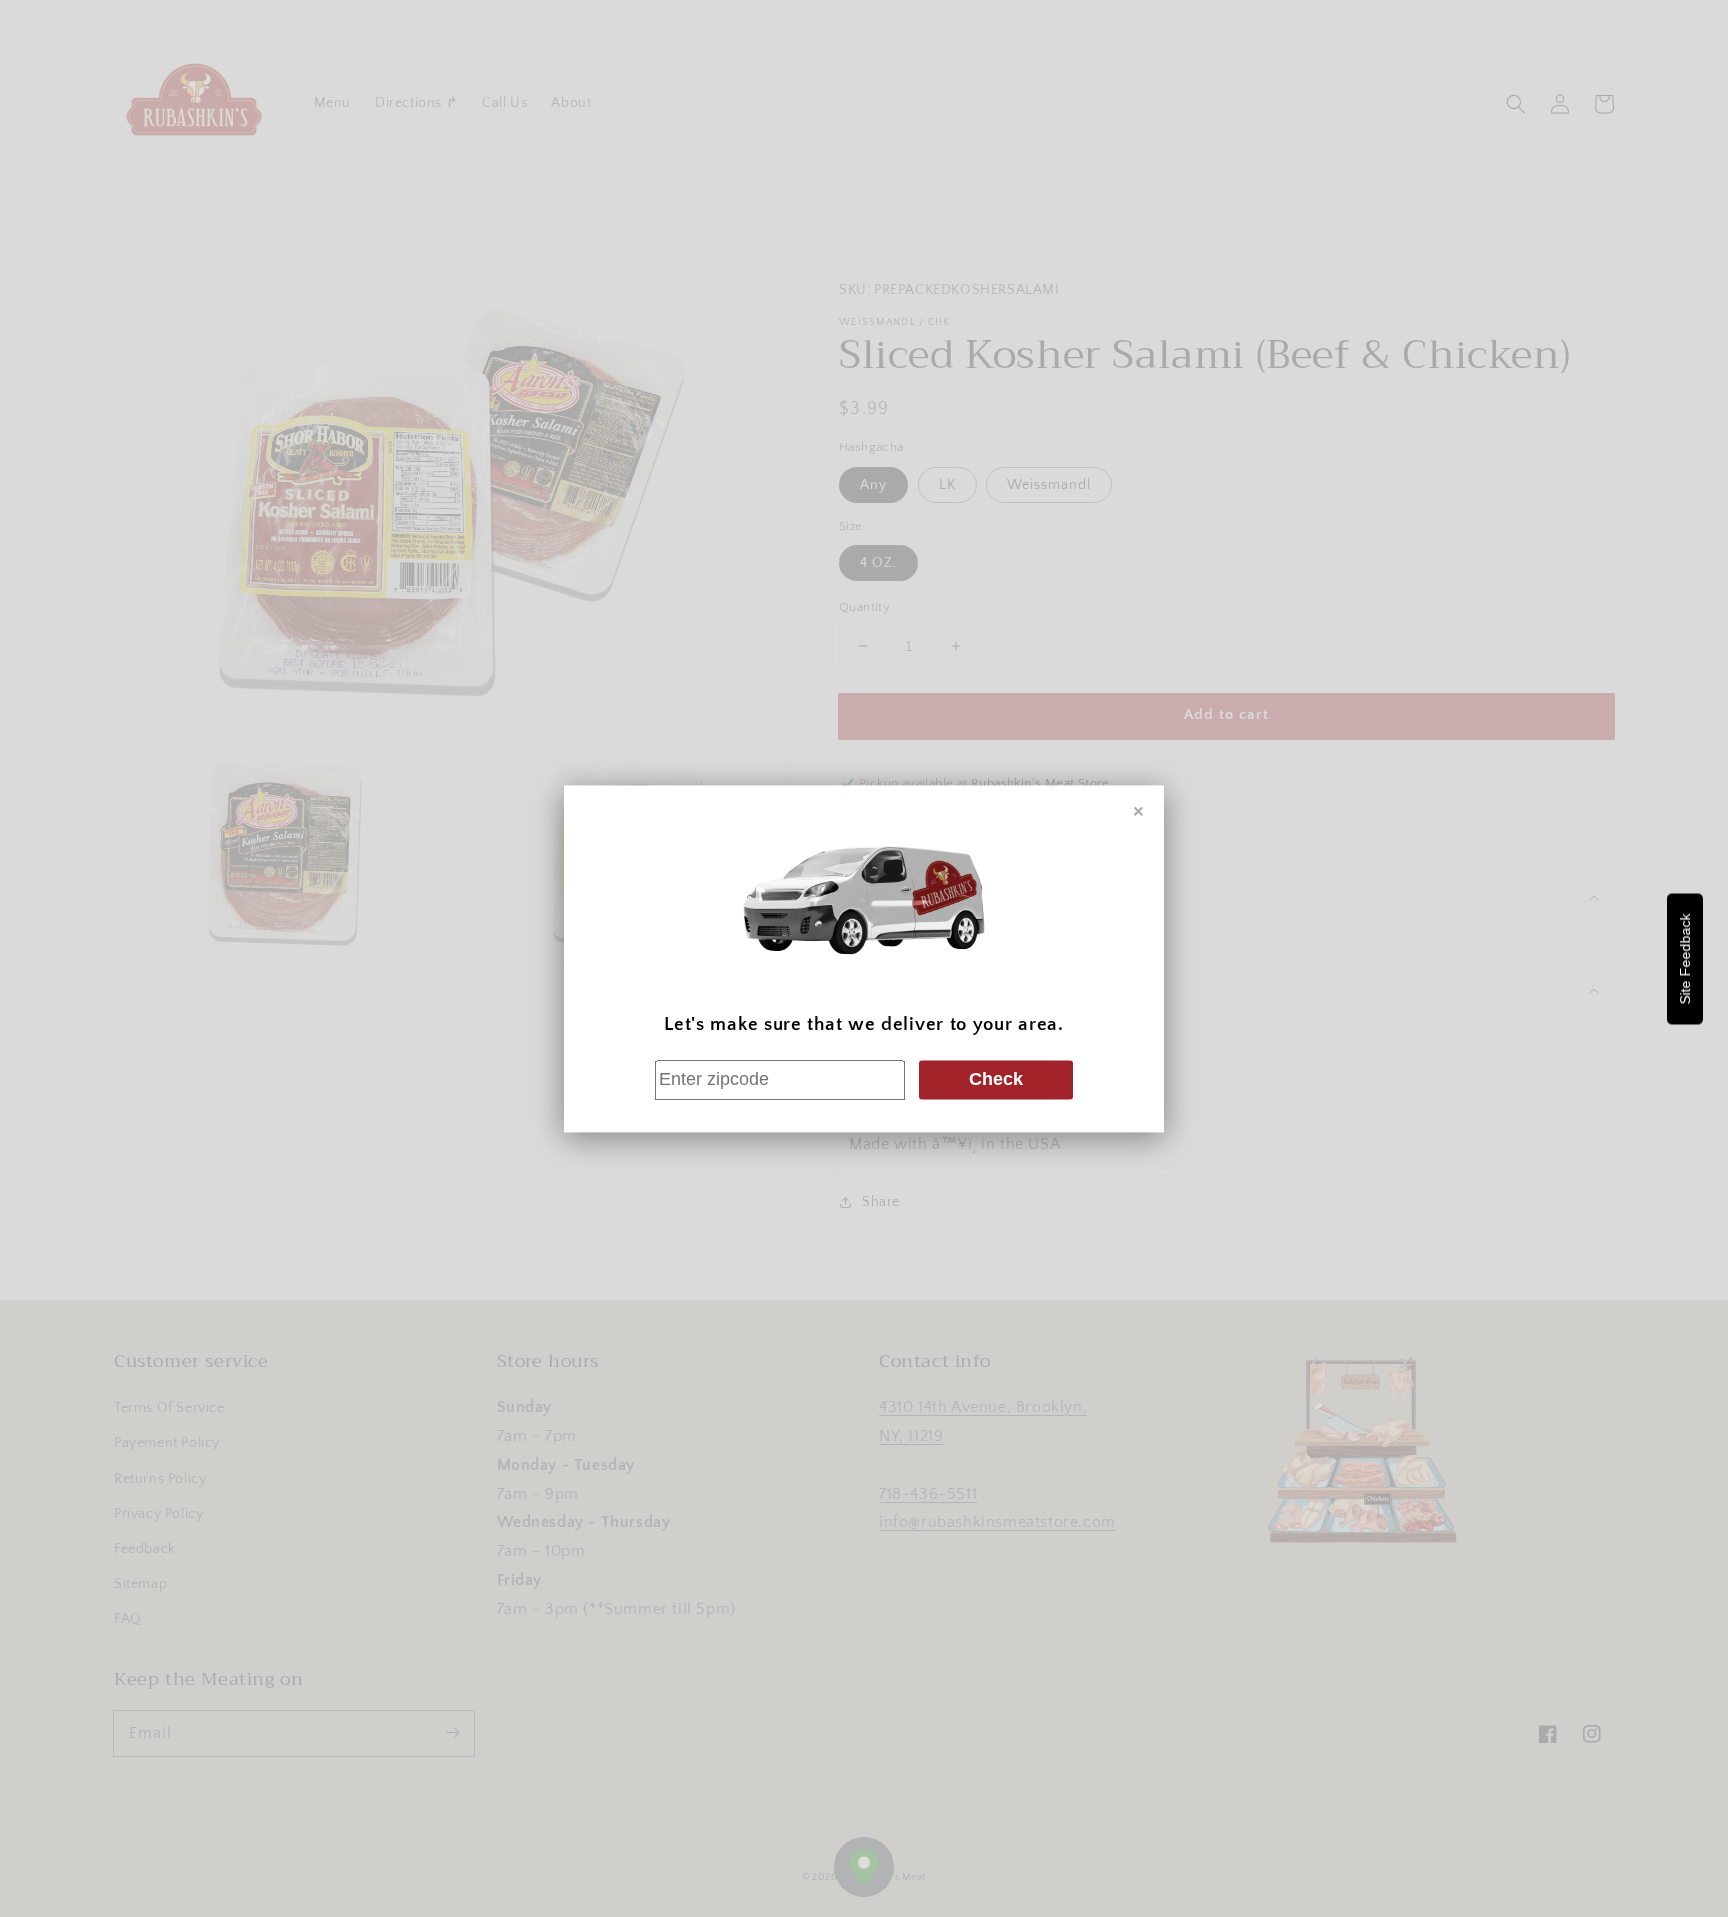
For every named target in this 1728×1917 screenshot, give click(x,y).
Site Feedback (1685, 958)
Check (996, 1080)
